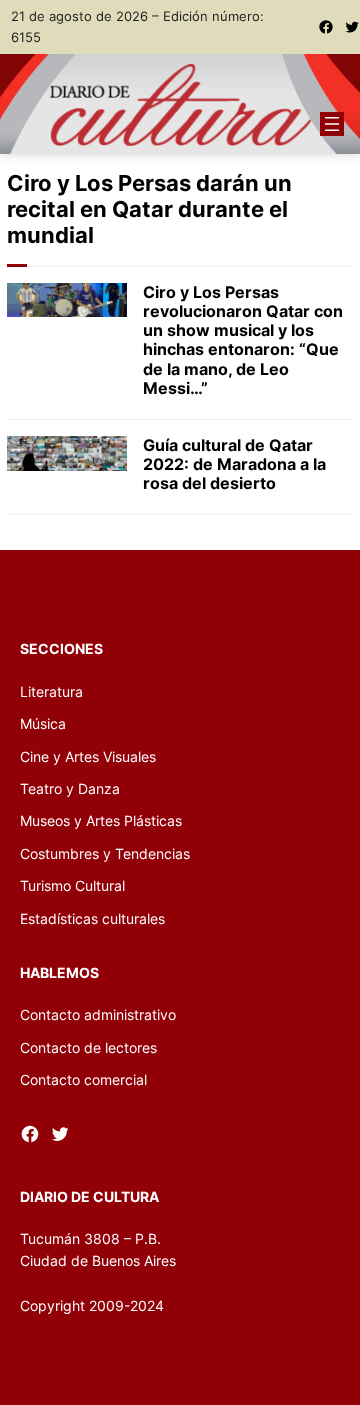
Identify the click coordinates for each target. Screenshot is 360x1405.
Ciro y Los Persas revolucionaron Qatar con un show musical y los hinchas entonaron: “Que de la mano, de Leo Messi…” (243, 340)
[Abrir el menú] (332, 124)
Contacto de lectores (88, 1047)
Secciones (61, 648)
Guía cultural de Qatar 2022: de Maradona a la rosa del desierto (234, 464)
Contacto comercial (83, 1079)
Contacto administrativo (98, 1014)
